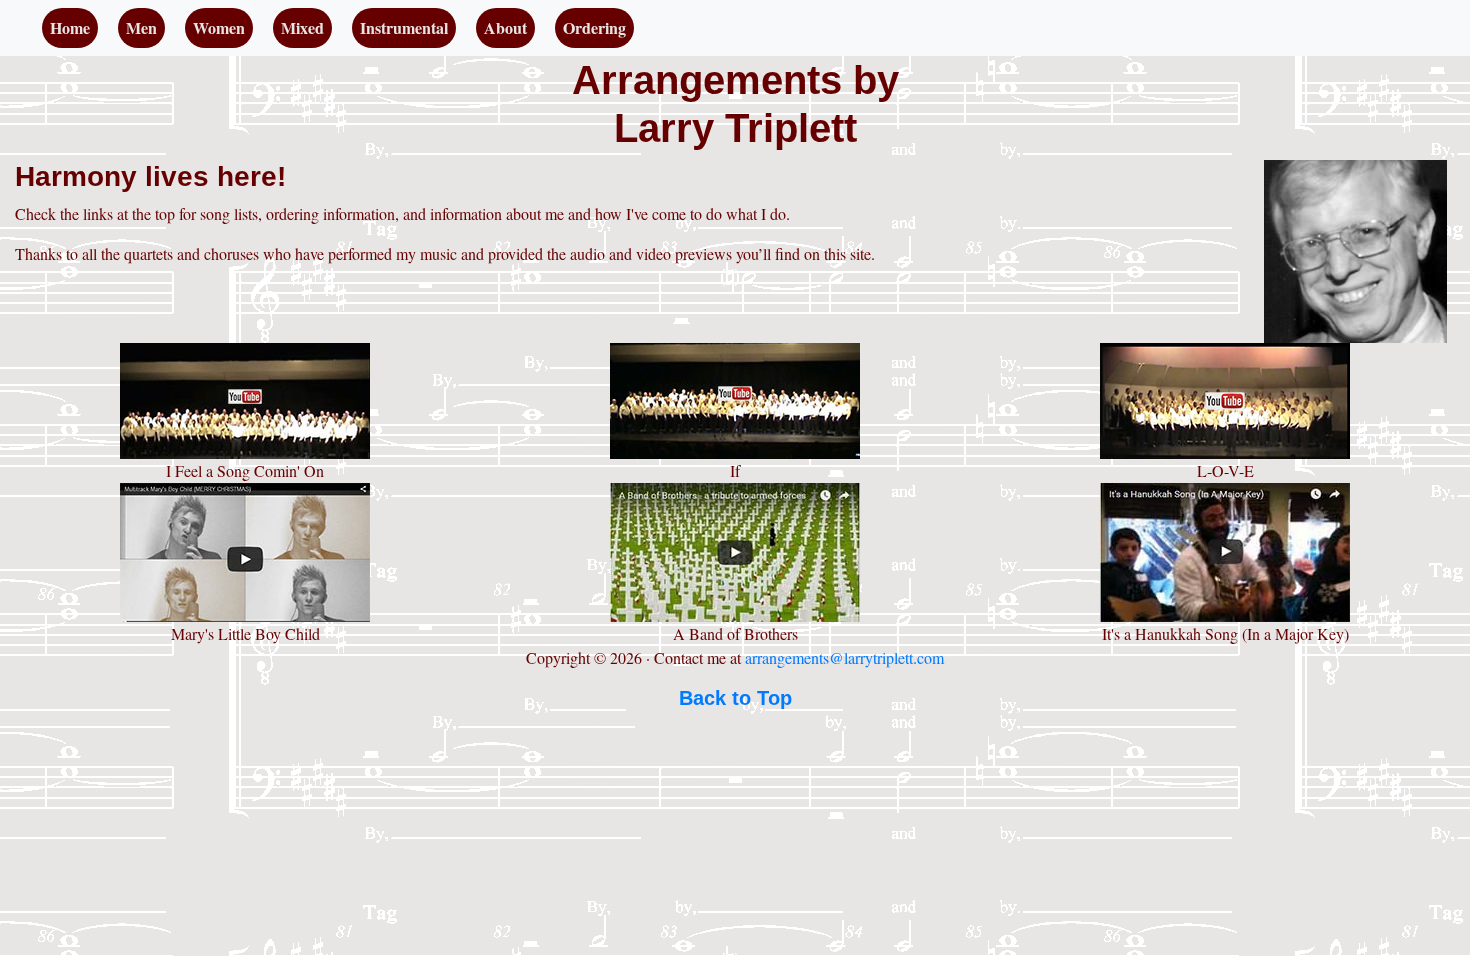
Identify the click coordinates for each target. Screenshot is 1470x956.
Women (219, 27)
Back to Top (735, 698)
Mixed (302, 27)
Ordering (594, 27)
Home (74, 27)
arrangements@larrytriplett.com (844, 657)
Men (141, 27)
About (505, 27)
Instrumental (404, 27)
